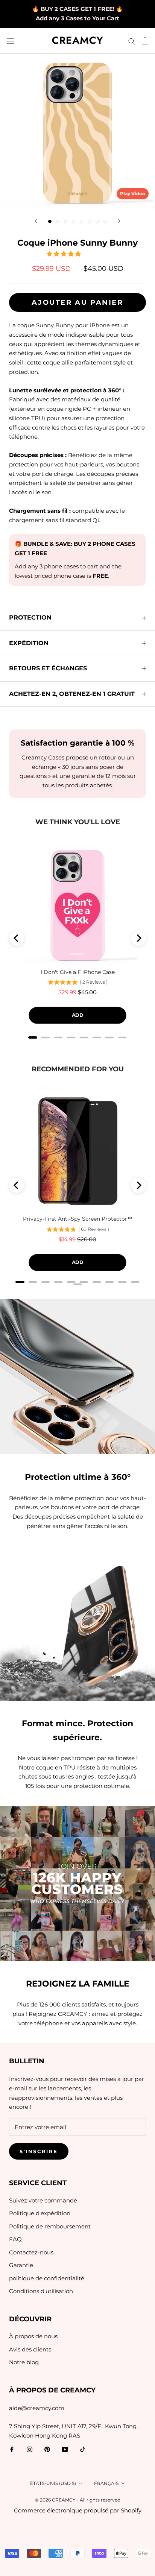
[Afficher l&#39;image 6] (89, 221)
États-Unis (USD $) (53, 2483)
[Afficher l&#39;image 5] (81, 221)
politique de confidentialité (47, 2278)
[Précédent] (36, 221)
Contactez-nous (31, 2252)
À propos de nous (33, 2336)
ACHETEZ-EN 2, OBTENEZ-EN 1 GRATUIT (72, 694)
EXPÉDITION (29, 643)
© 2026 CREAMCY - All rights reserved (78, 2500)
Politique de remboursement (50, 2226)
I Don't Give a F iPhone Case (78, 972)
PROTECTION (30, 617)
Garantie (21, 2265)
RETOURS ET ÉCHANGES (48, 668)
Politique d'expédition (40, 2213)
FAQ (15, 2239)
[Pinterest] (47, 2449)
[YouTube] (65, 2449)
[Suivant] (119, 221)
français (106, 2483)
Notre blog (24, 2362)
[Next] (138, 938)
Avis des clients (30, 2349)
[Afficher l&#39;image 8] (105, 221)
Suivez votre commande (43, 2200)
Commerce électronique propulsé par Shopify (78, 2510)
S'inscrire (39, 2151)
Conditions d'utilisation (41, 2291)
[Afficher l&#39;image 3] (66, 221)
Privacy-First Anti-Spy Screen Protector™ (78, 1219)
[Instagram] (30, 2449)
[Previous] (17, 938)
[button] (65, 254)
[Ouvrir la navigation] (11, 41)
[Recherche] (132, 41)
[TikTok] (83, 2449)
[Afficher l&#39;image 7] (97, 221)
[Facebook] (12, 2449)
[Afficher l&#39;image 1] (50, 221)
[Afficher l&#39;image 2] (58, 221)
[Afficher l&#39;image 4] (74, 221)
